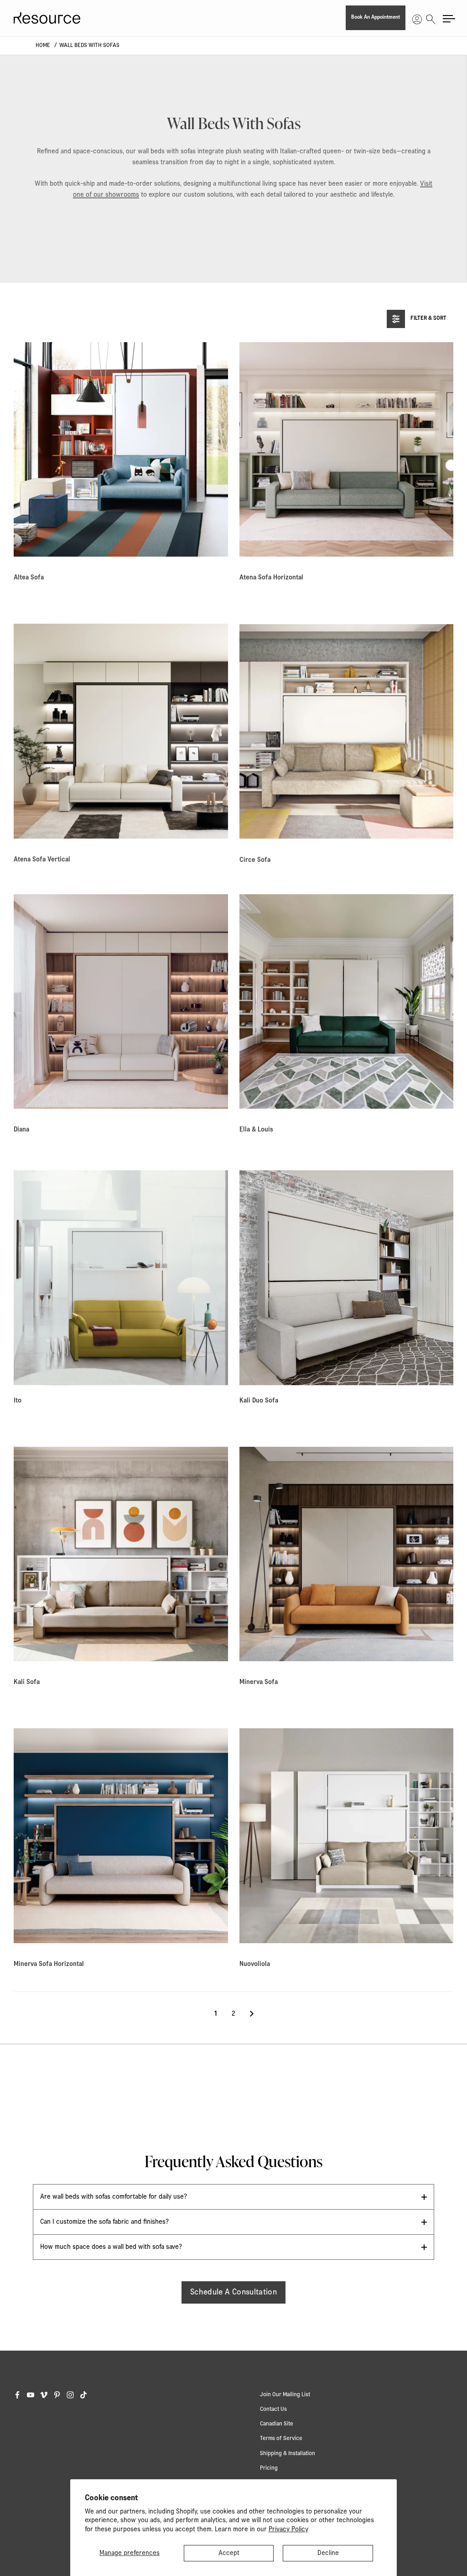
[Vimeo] (47, 2395)
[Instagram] (73, 2395)
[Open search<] (431, 18)
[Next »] (252, 2014)
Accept (229, 2553)
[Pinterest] (60, 2395)
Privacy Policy (288, 2529)
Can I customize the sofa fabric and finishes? (104, 2222)
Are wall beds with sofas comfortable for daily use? (114, 2197)
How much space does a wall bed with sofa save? (111, 2247)
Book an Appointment (376, 17)
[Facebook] (20, 2395)
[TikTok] (86, 2395)
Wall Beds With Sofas (89, 45)
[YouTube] (34, 2395)
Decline (328, 2553)
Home (43, 45)
